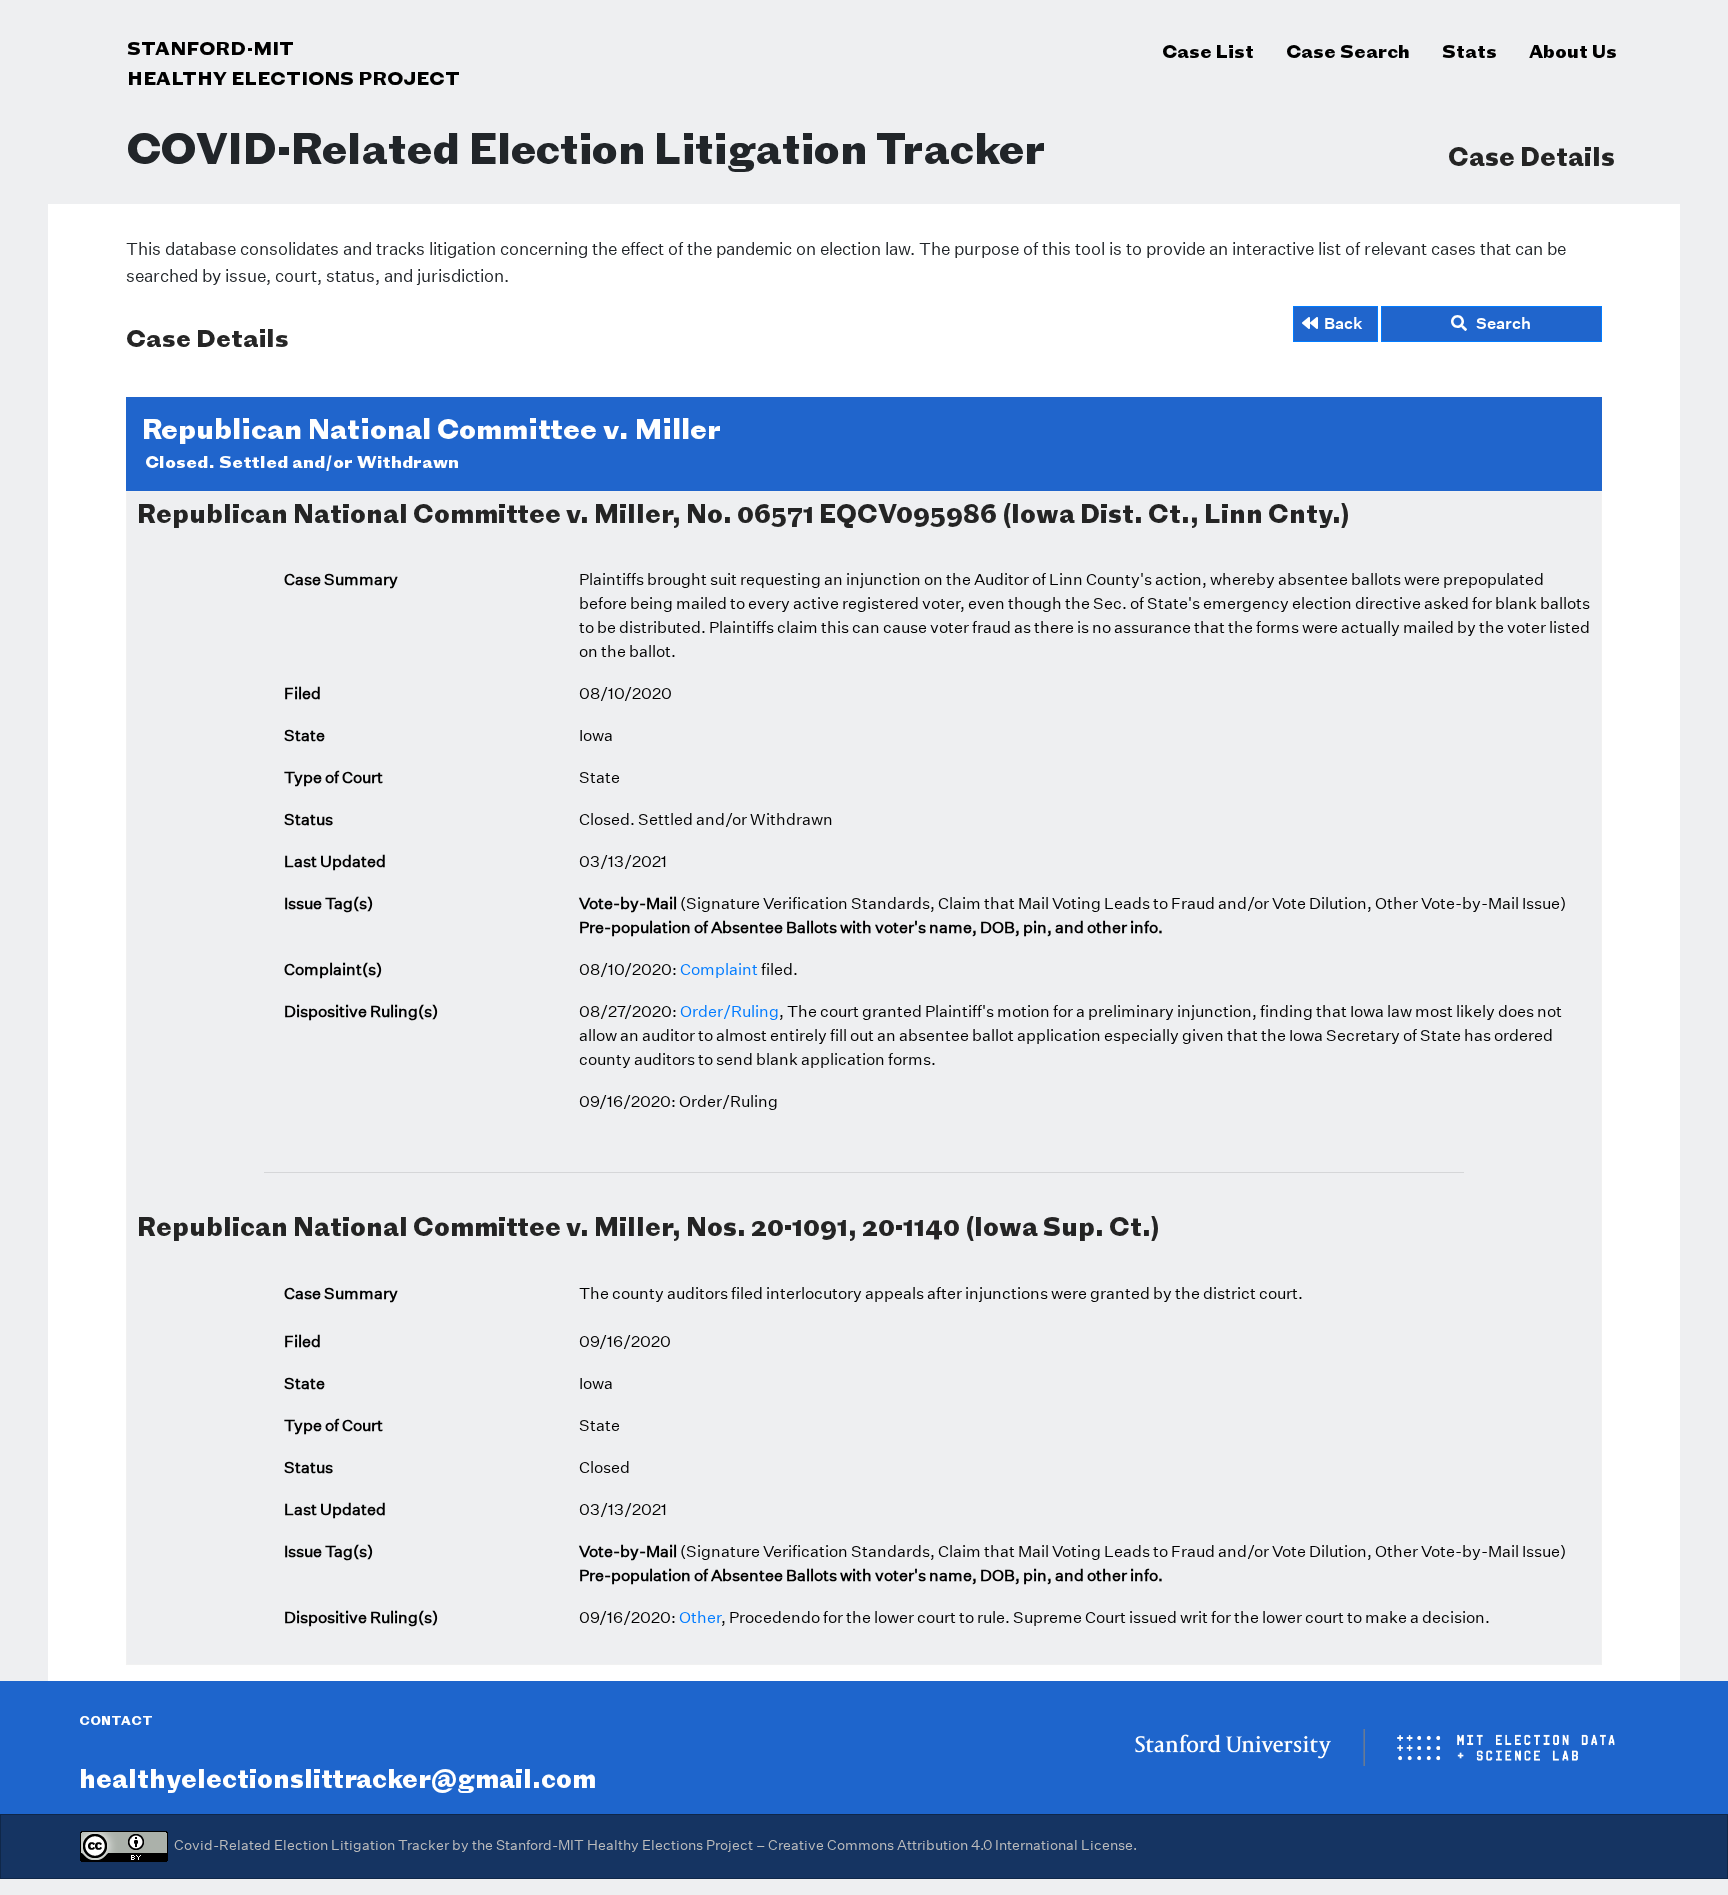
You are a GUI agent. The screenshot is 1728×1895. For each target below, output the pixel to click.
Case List (1208, 51)
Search (1499, 323)
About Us (1573, 51)
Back (1343, 323)
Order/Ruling (729, 1011)
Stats (1469, 51)
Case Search (1348, 51)
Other (700, 1617)
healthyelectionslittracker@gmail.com (337, 1778)
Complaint (719, 969)
